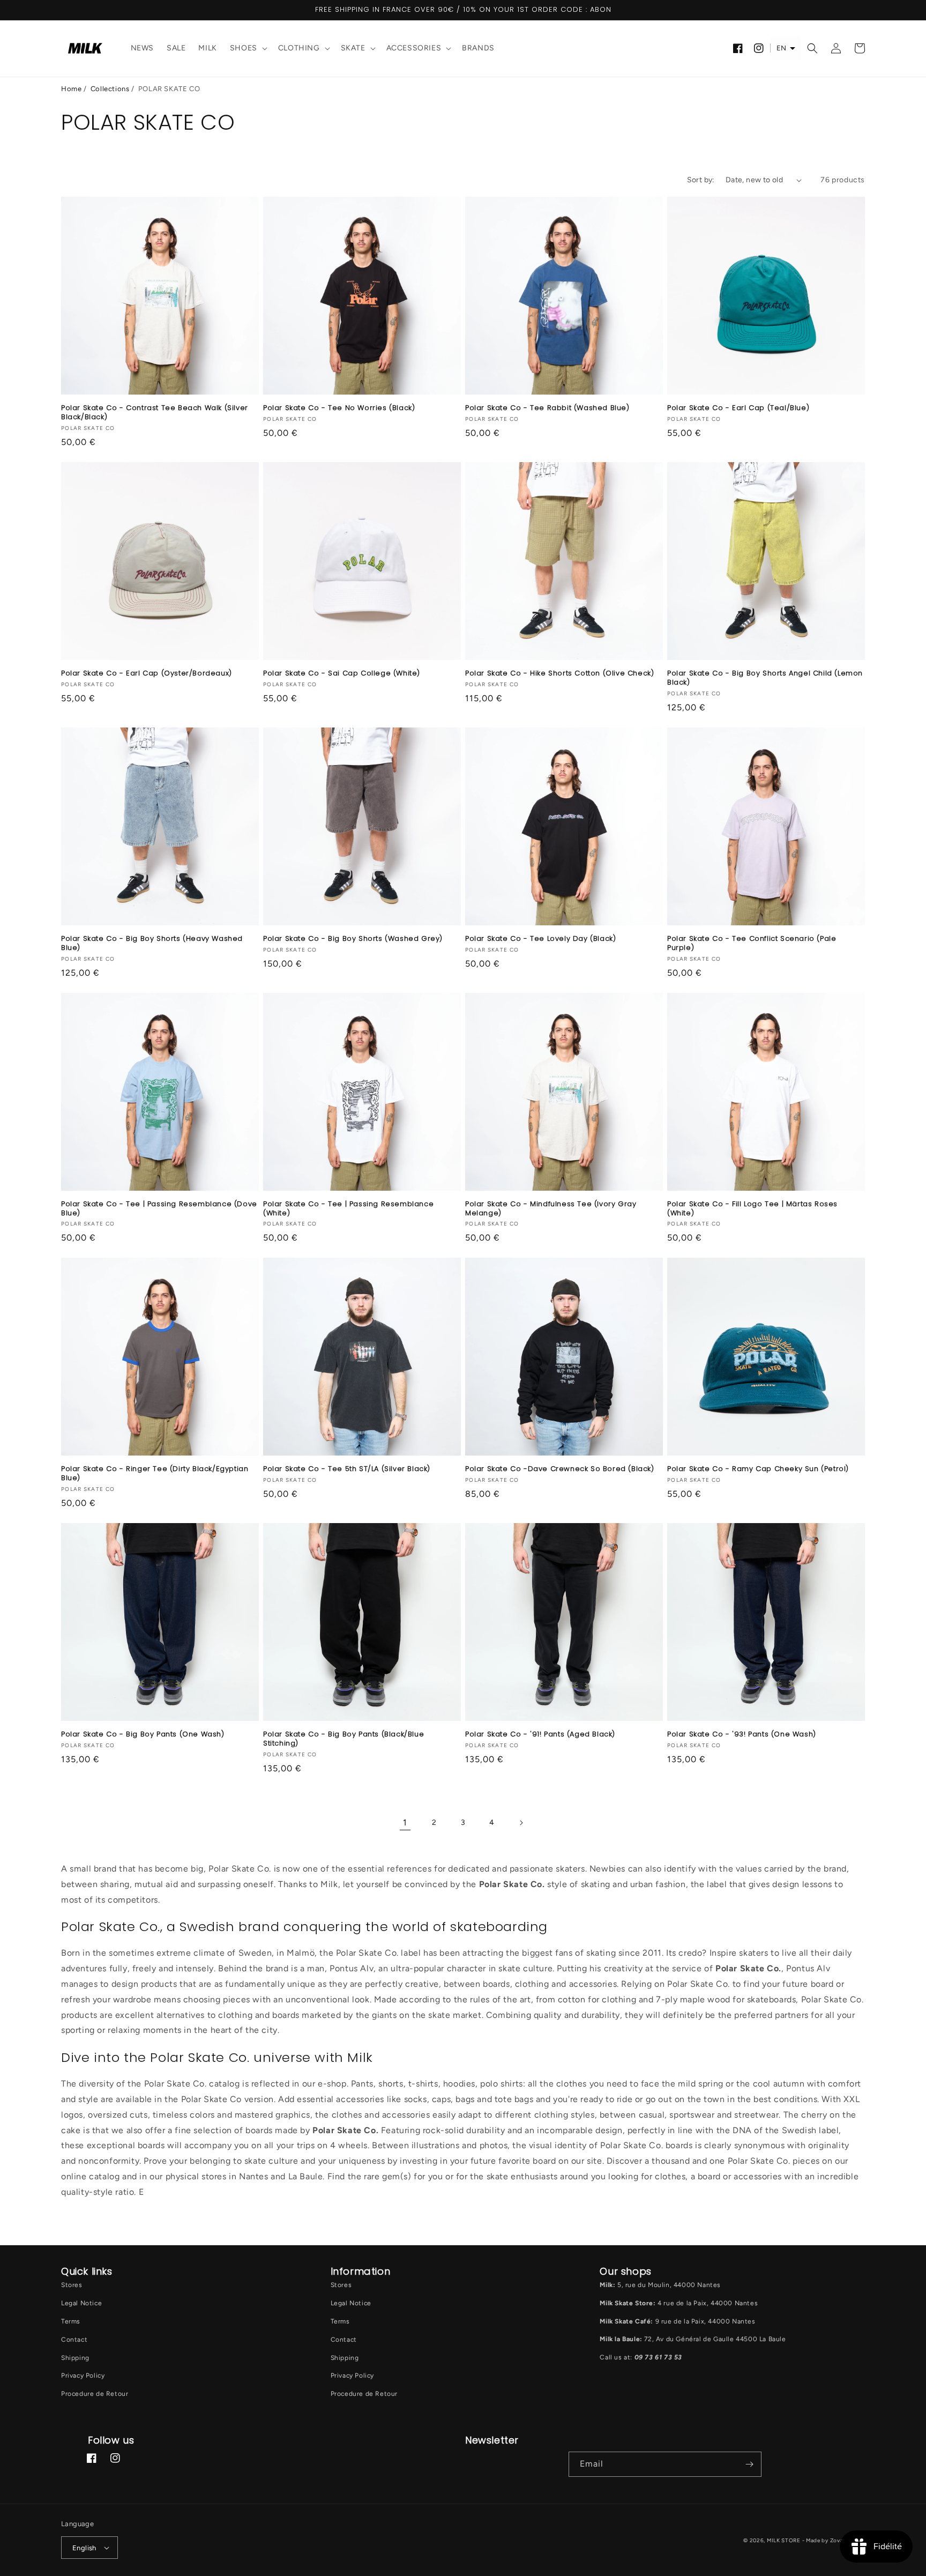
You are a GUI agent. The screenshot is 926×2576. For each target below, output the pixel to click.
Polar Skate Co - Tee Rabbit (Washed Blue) (547, 408)
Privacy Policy (83, 2375)
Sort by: (701, 180)
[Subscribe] (749, 2464)
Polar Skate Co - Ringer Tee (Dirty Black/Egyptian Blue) (155, 1474)
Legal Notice (81, 2303)
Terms (71, 2321)
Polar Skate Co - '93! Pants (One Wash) (742, 1735)
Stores (72, 2285)
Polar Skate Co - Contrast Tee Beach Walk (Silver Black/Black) (155, 413)
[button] (248, 49)
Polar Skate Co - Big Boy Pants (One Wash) (143, 1735)
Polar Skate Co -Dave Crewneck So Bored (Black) (560, 1469)
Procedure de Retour (95, 2394)
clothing (299, 48)
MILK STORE (785, 2540)
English (84, 2548)
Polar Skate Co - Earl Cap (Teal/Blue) (738, 408)
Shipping (75, 2358)
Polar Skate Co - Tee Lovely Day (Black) (540, 939)
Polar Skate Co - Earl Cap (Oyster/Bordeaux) (147, 674)
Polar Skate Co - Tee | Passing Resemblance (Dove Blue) (159, 1209)
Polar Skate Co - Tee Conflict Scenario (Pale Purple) (752, 944)
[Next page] (521, 1823)
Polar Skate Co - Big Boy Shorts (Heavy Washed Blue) (152, 944)
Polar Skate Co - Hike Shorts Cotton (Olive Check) (559, 674)
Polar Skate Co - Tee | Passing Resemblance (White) (348, 1209)
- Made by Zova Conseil (834, 2540)
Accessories (414, 48)
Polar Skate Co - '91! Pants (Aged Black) (540, 1735)
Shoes (244, 48)
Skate (353, 48)
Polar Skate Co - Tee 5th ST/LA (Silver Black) (347, 1469)
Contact (74, 2340)
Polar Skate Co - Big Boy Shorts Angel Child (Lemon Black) (765, 678)
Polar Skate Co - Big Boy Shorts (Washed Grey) (353, 939)
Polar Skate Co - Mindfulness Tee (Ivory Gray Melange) (551, 1209)
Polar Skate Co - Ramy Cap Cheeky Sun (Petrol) (758, 1469)
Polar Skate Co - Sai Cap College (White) (342, 674)
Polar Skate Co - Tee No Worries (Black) (339, 408)
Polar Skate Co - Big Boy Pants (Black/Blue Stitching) (343, 1739)
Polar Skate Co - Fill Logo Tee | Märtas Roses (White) (752, 1209)
